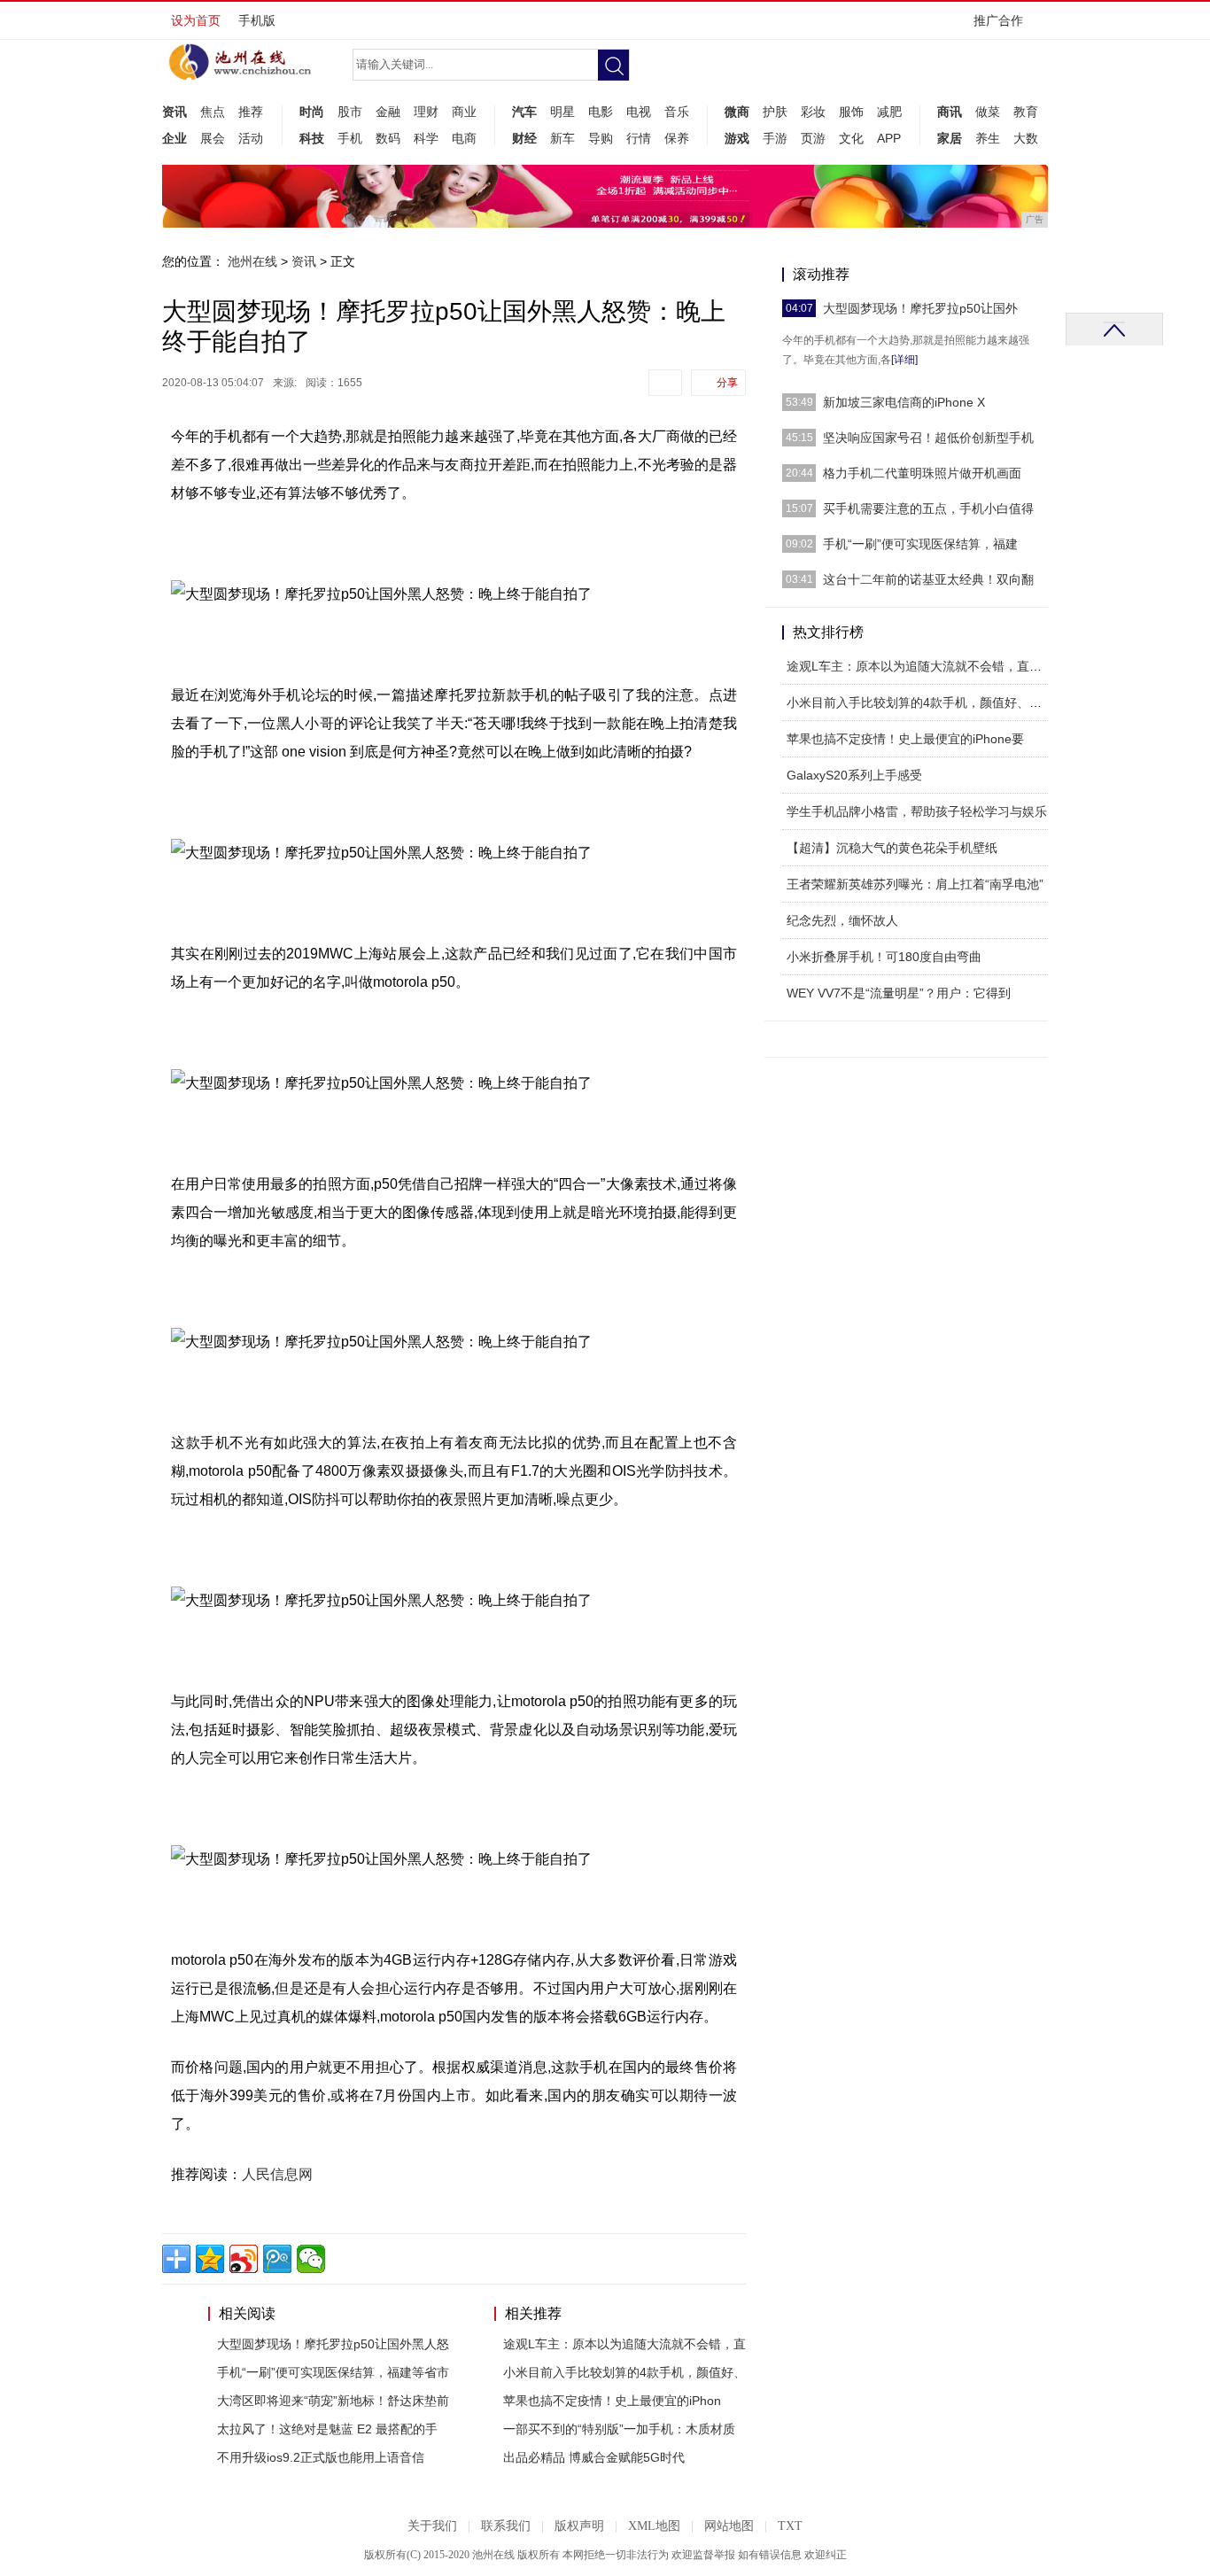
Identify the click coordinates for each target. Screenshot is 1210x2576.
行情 (639, 138)
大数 (1026, 138)
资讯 (175, 112)
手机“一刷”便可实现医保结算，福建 (920, 544)
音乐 (677, 112)
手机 (350, 138)
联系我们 (506, 2526)
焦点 (213, 112)
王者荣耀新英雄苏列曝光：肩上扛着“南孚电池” (915, 884)
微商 (737, 112)
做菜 (988, 112)
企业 (175, 138)
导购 (601, 138)
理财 (426, 112)
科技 (312, 138)
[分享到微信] (311, 2259)
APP (889, 138)
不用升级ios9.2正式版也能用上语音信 (321, 2457)
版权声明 (579, 2526)
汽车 (524, 112)
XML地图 (654, 2526)
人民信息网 (277, 2174)
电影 (601, 112)
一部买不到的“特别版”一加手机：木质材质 (619, 2429)
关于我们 (432, 2526)
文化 (851, 138)
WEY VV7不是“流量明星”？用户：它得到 (899, 993)
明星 (562, 112)
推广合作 (998, 20)
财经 (524, 138)
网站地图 (729, 2526)
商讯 (950, 112)
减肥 (889, 112)
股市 (350, 112)
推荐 (251, 112)
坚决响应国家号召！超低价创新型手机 (928, 438)
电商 (464, 138)
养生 (988, 138)
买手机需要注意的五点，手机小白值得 (928, 508)
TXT (790, 2526)
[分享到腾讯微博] (277, 2259)
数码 (388, 138)
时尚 (312, 112)
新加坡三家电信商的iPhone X (904, 402)
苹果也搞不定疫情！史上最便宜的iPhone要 (905, 739)
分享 (727, 383)
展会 (213, 138)
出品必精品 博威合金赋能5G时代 (594, 2457)
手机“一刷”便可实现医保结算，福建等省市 (333, 2372)
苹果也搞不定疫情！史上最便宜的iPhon (612, 2401)
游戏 (737, 138)
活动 (251, 138)
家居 (950, 138)
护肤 (775, 112)
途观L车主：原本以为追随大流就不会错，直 (624, 2344)
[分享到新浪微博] (244, 2259)
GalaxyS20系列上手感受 (854, 775)
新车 (562, 138)
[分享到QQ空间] (210, 2259)
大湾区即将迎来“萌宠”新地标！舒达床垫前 (333, 2401)
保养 (677, 138)
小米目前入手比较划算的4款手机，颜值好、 (624, 2372)
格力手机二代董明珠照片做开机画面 (922, 473)
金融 (388, 112)
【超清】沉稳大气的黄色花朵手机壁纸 (892, 848)
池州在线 (252, 261)
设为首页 (196, 20)
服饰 (851, 112)
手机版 (257, 20)
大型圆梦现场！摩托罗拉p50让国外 (920, 308)
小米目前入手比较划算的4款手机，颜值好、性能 (920, 702)
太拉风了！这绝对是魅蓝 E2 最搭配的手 (327, 2429)
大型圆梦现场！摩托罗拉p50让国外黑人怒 (333, 2344)
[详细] (904, 360)
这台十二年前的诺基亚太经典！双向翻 (928, 579)
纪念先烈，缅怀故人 (842, 920)
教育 (1026, 112)
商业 (464, 112)
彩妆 (813, 112)
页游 (813, 138)
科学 (426, 138)
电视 (639, 112)
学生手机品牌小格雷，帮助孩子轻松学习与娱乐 (917, 811)
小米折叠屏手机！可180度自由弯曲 (884, 957)
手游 (775, 138)
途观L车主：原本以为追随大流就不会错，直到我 (920, 666)
